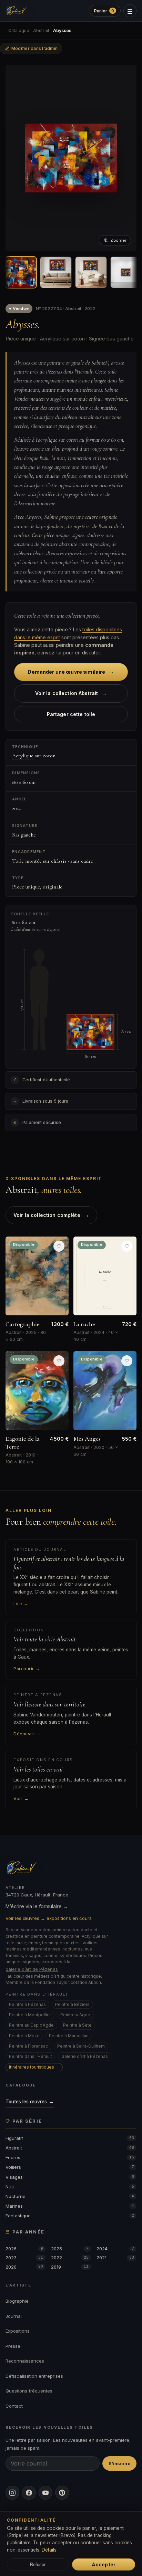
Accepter (104, 2564)
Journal (14, 2316)
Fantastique (70, 2216)
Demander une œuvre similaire (71, 672)
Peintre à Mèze (24, 2036)
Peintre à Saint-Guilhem (81, 2046)
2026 (24, 2249)
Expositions (18, 2331)
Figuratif (70, 2138)
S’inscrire (119, 2463)
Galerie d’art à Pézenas (85, 2056)
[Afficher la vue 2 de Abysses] (56, 272)
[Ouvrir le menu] (130, 11)
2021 (115, 2258)
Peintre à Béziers (72, 2004)
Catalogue (19, 30)
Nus (70, 2187)
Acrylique (23, 756)
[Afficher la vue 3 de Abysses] (91, 272)
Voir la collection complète (51, 1215)
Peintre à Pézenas (27, 2004)
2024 (115, 2249)
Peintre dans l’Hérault (31, 2056)
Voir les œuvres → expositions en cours (49, 1918)
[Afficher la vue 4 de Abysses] (126, 272)
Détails (49, 2550)
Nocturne (70, 2196)
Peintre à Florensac (28, 2046)
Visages (70, 2177)
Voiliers (70, 2167)
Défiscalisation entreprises (34, 2376)
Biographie (17, 2301)
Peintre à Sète (77, 2025)
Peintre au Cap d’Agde (31, 2025)
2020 (24, 2267)
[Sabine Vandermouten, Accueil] (16, 11)
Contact (14, 2406)
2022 (70, 2258)
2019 (70, 2267)
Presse (13, 2346)
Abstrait (41, 30)
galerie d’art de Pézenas (32, 1969)
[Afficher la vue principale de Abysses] (21, 272)
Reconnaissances (25, 2361)
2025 (70, 2249)
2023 (24, 2258)
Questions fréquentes (29, 2391)
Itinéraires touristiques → (34, 2067)
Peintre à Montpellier (30, 2015)
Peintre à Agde (75, 2015)
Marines (70, 2206)
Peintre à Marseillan (69, 2036)
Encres (70, 2157)
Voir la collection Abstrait (71, 693)
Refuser (38, 2564)
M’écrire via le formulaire (37, 1906)
